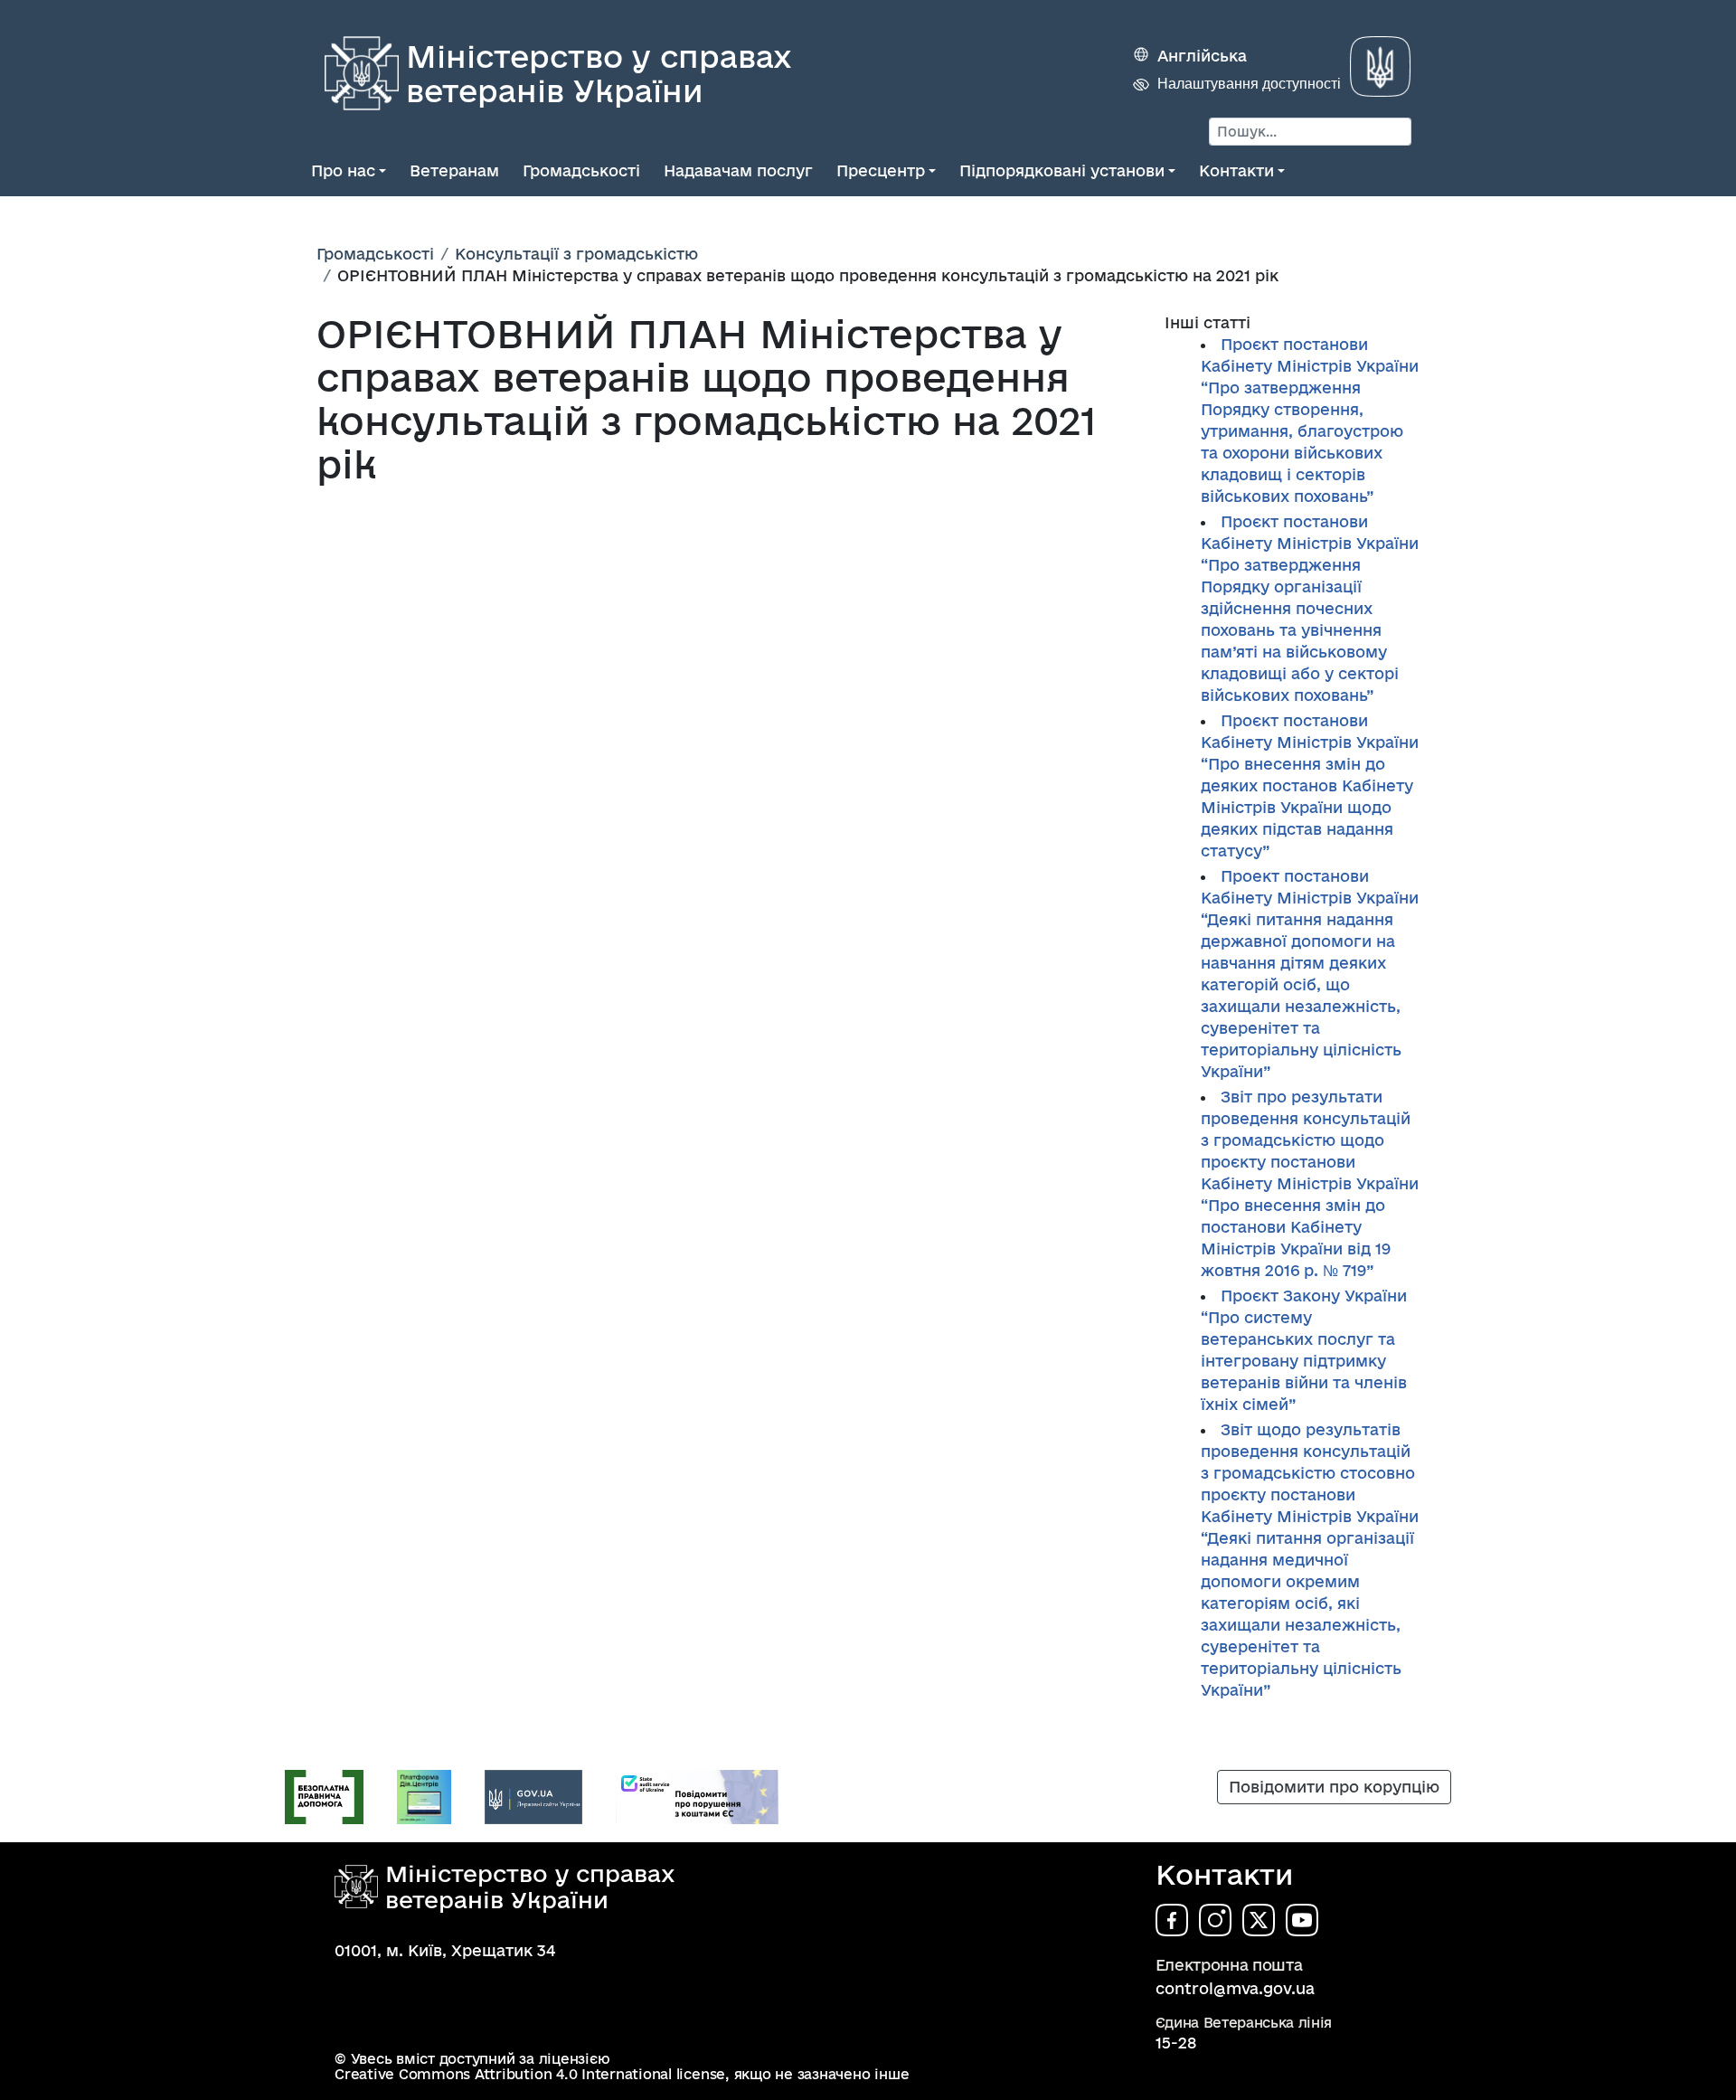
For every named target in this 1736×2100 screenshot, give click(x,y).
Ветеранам (454, 170)
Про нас (343, 170)
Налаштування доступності (1249, 84)
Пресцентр (881, 170)
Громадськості (581, 170)
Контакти (1236, 170)
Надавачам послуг (738, 170)
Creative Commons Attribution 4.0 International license (530, 2074)
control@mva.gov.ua (1235, 1988)
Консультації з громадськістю (576, 254)
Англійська (1202, 56)
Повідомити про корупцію (1334, 1787)
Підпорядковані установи (1062, 170)
